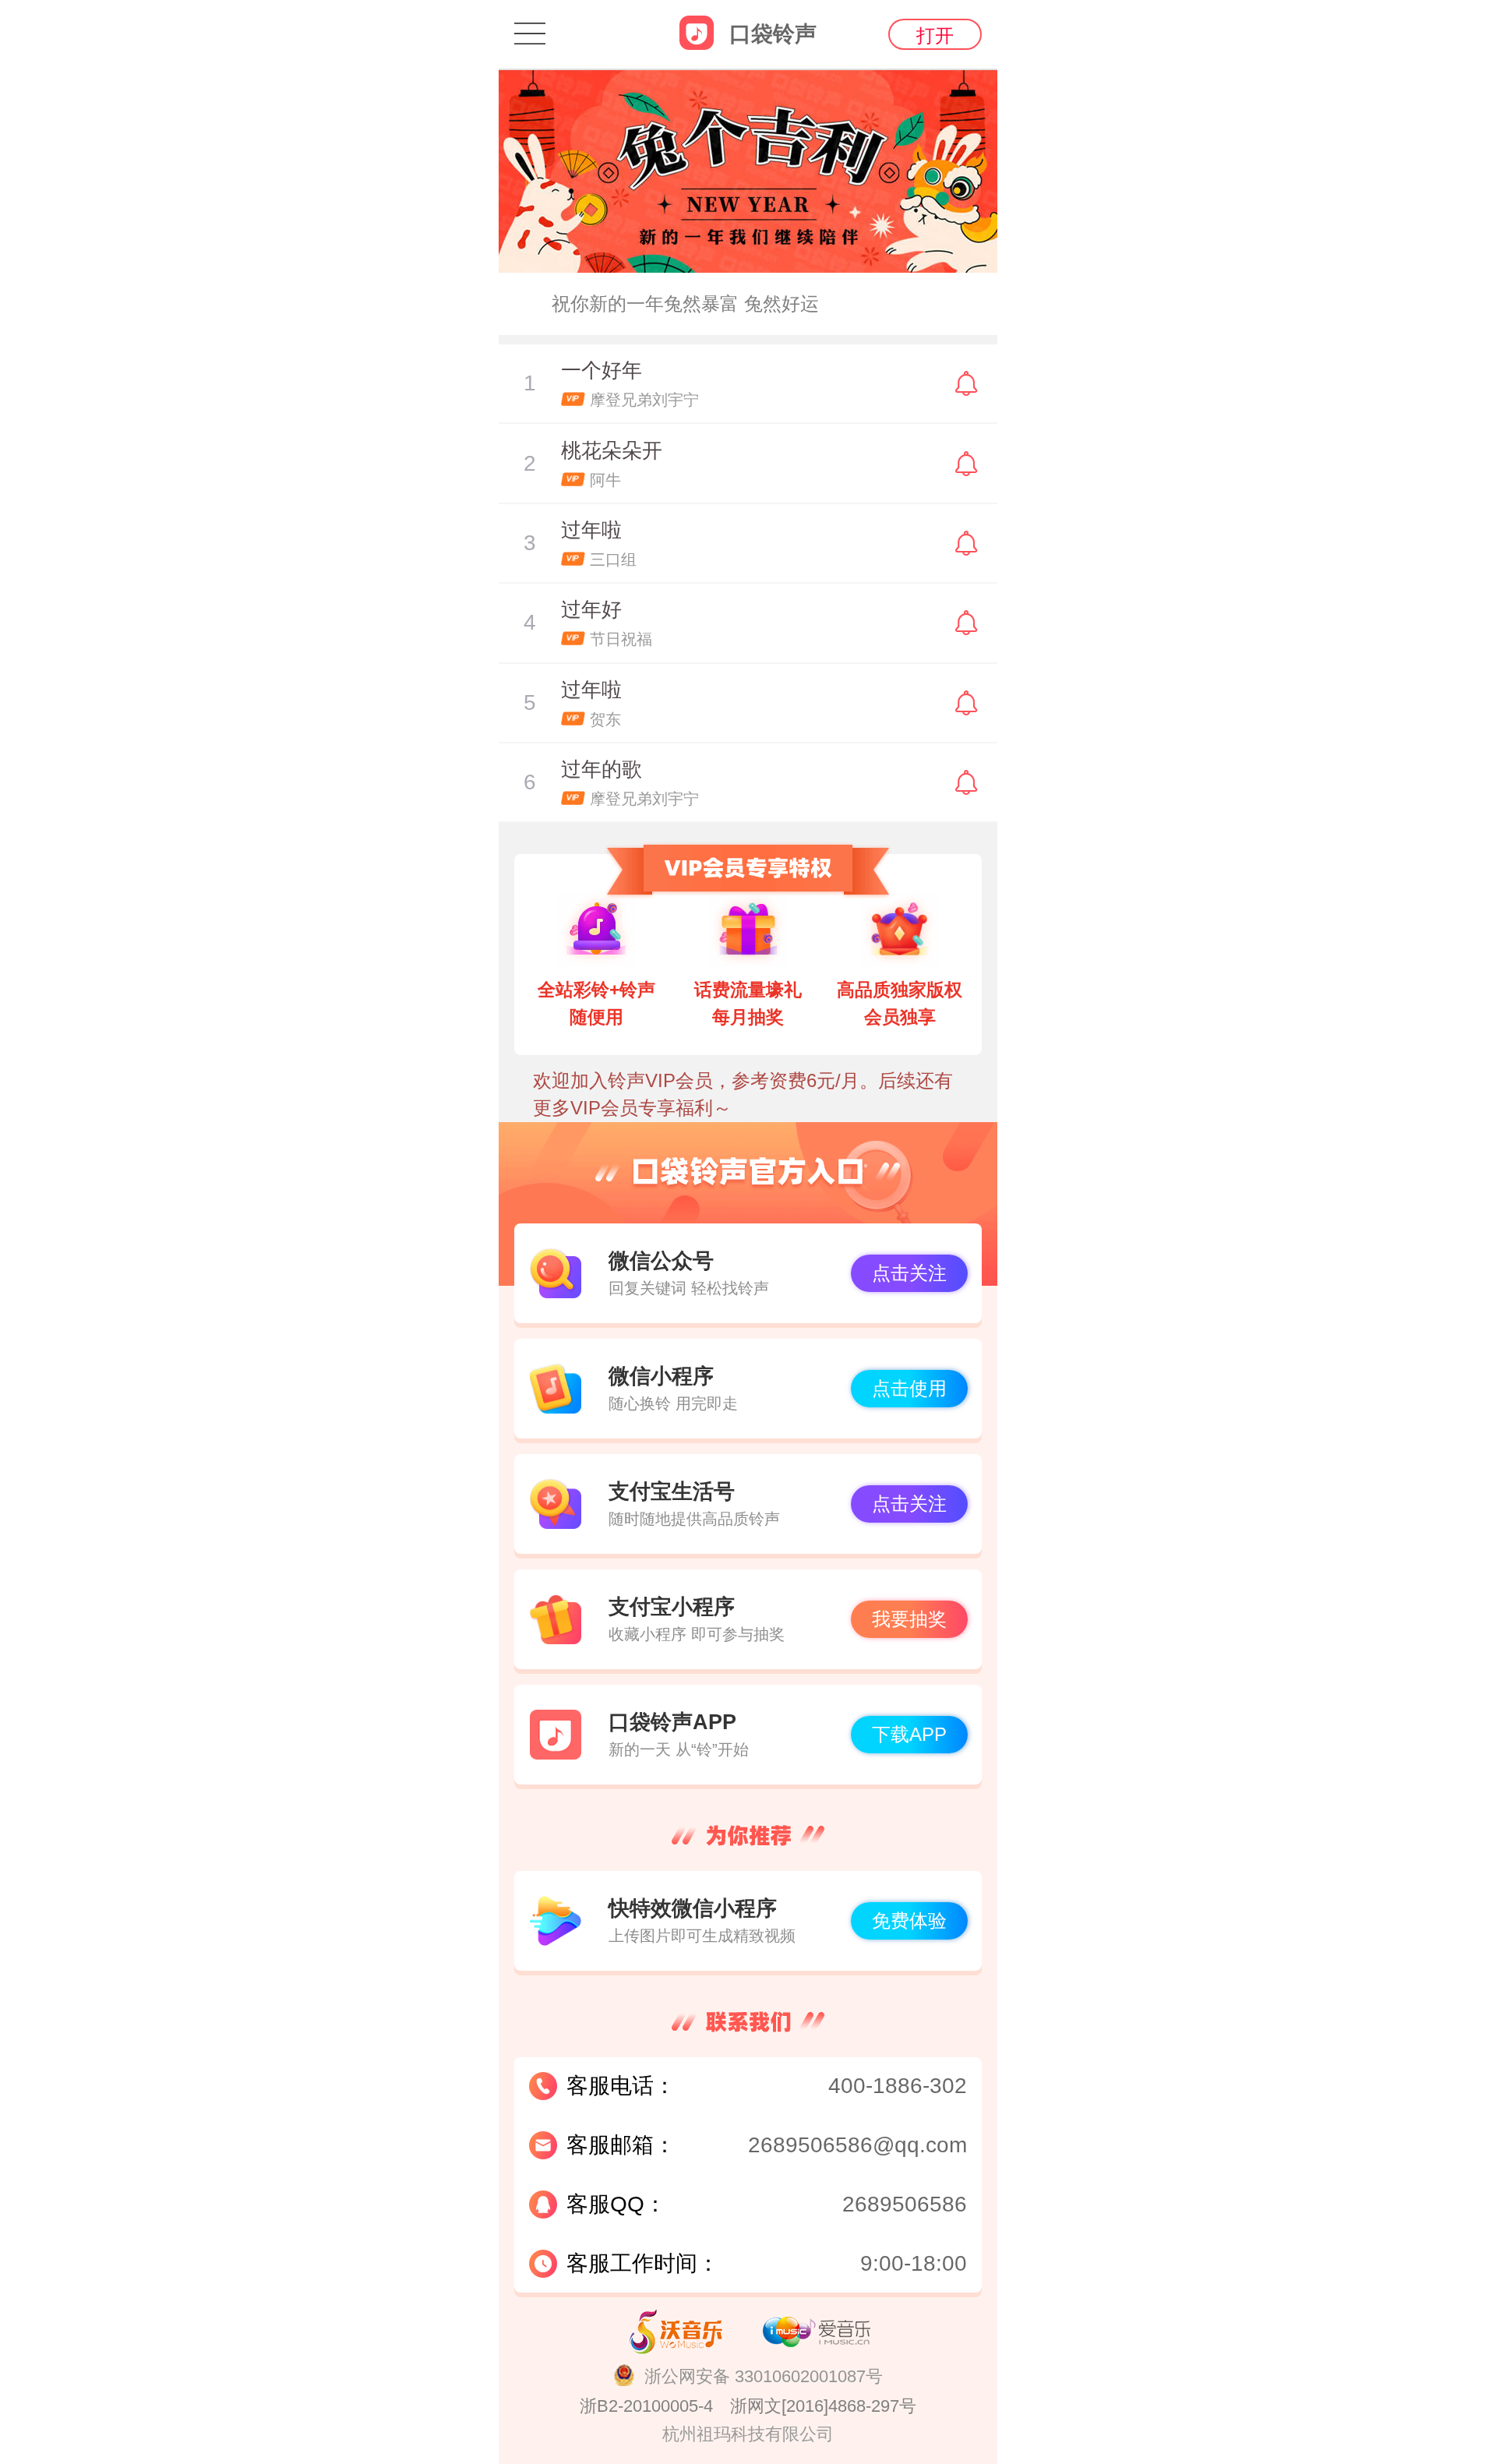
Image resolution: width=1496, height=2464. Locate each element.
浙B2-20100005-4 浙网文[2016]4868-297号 (748, 2406)
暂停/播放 (530, 383)
